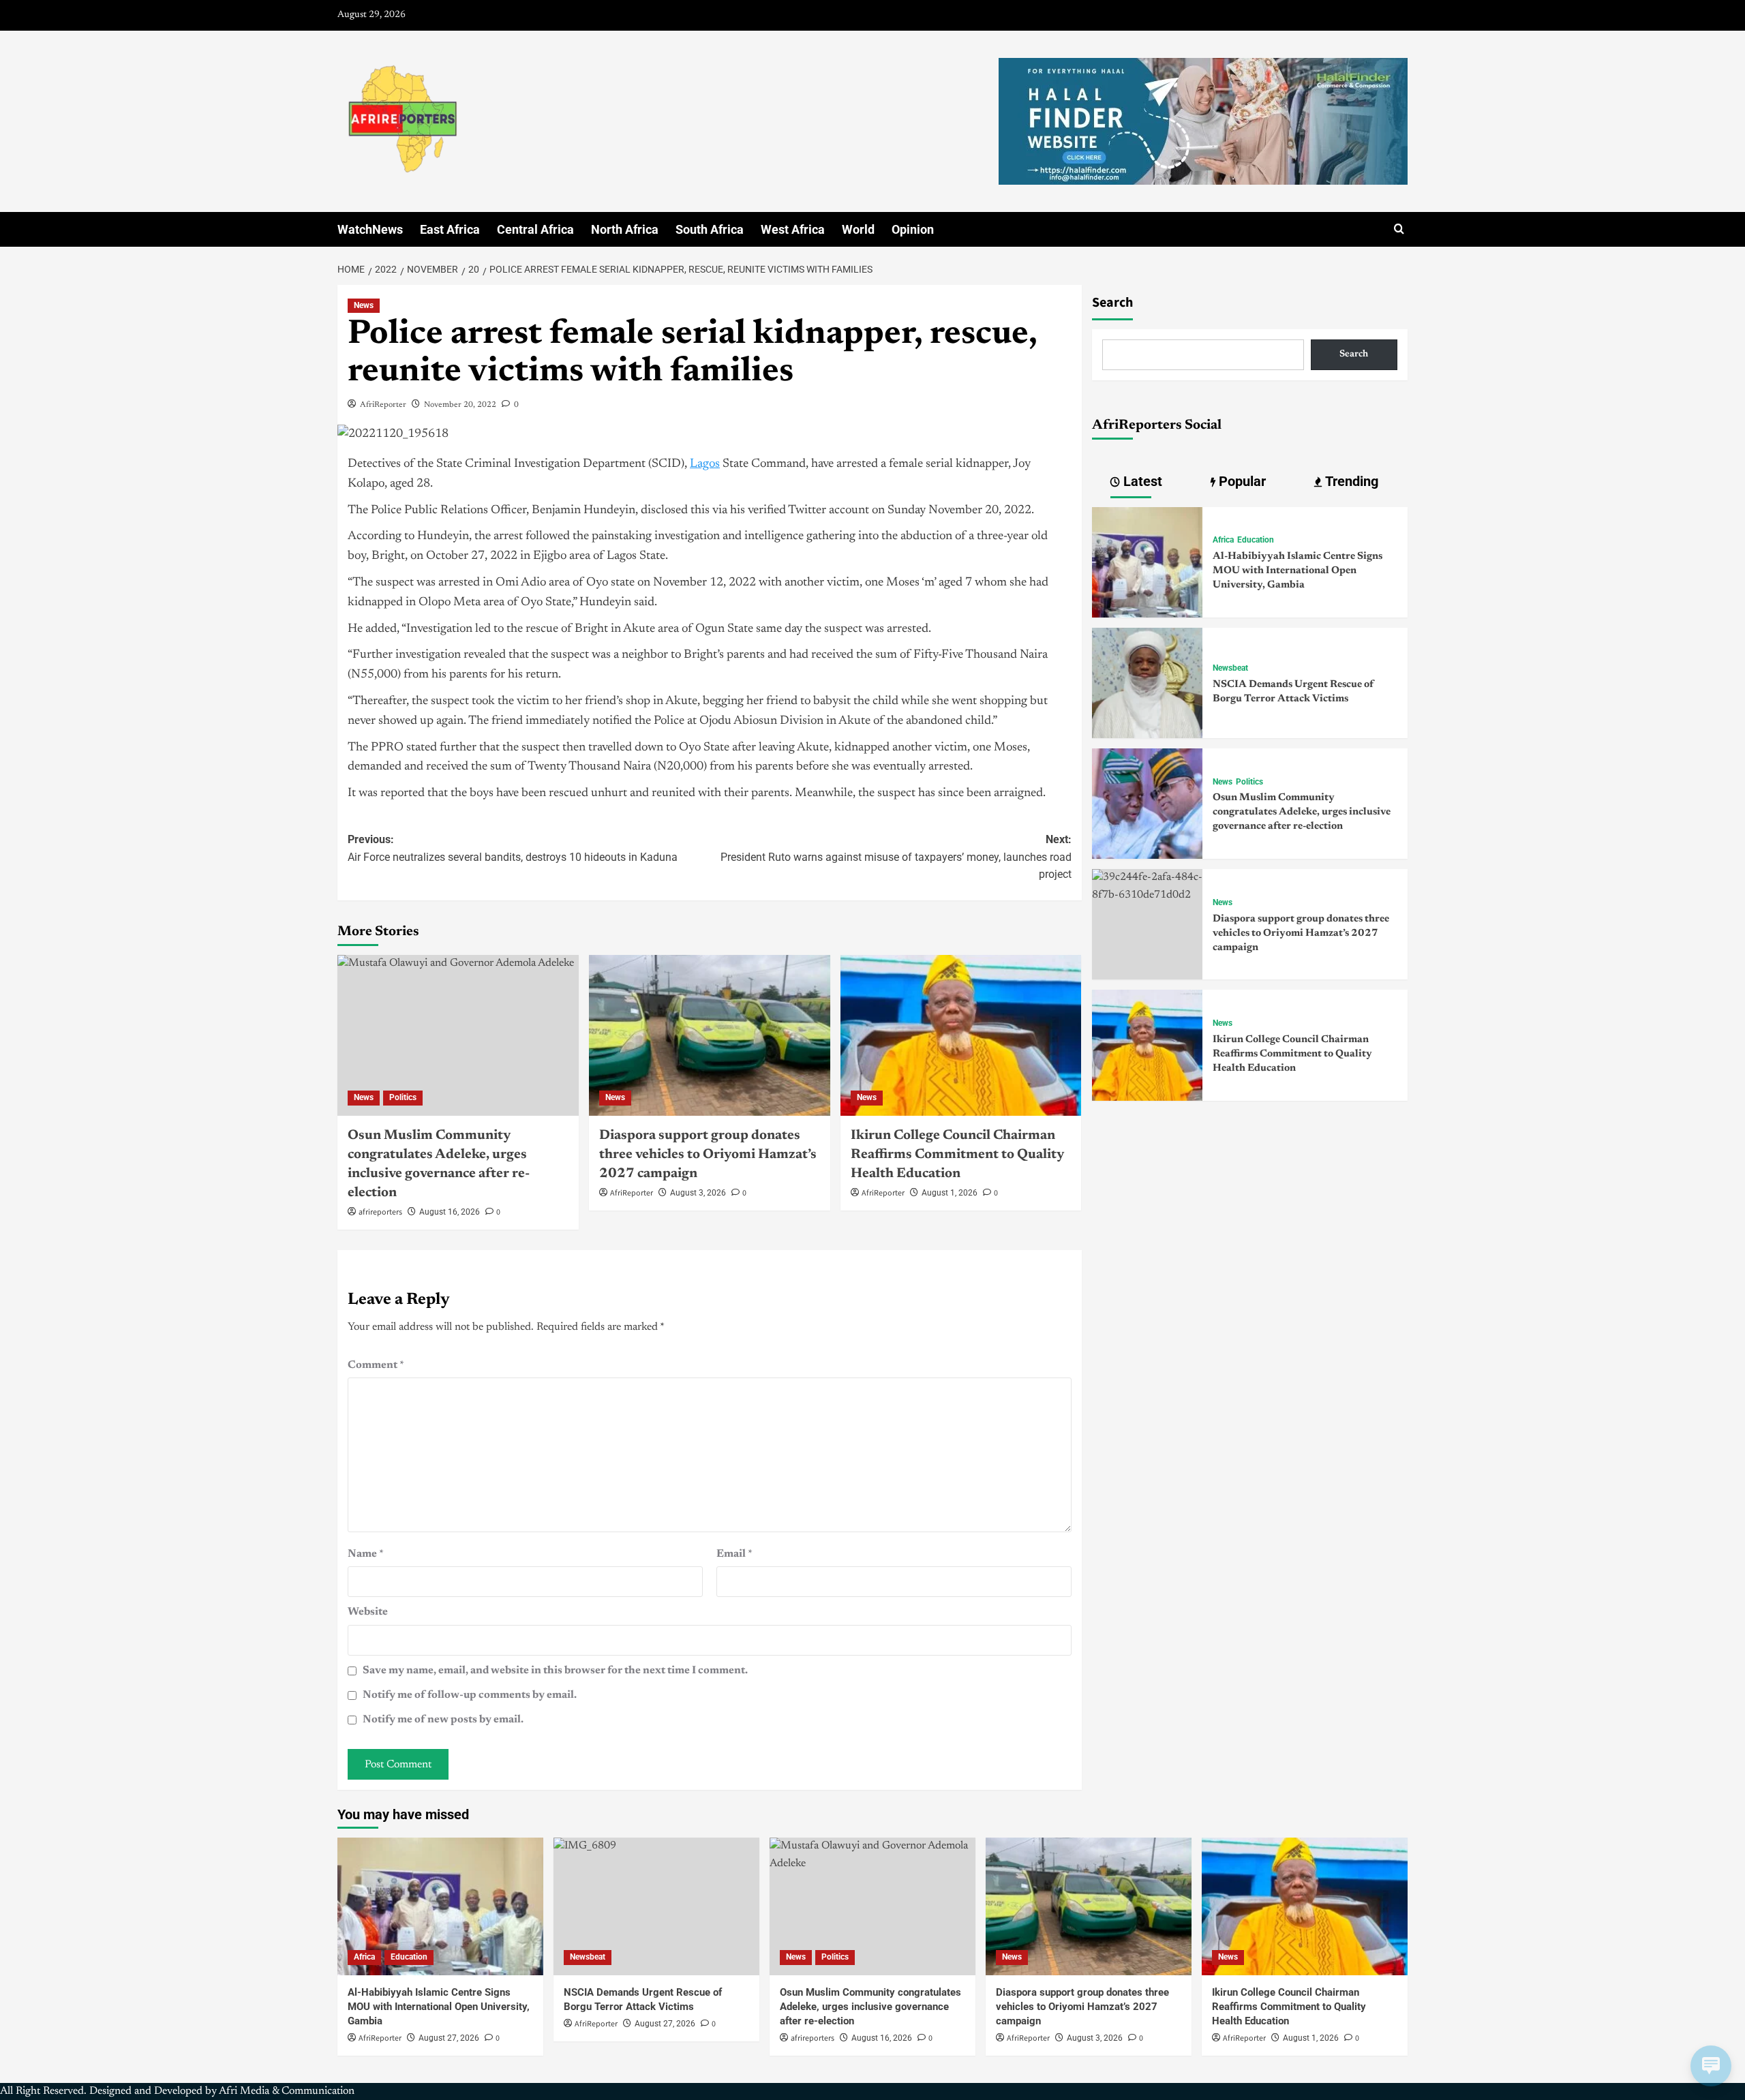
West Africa (793, 229)
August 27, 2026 (449, 2038)
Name (366, 1554)
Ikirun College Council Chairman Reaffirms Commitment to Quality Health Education (957, 1155)
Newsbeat (1230, 668)
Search (1112, 303)
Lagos (705, 464)
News (364, 305)
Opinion (913, 229)
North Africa (625, 229)
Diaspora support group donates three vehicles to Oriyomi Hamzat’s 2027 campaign (708, 1155)
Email (734, 1554)
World (858, 229)
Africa (1223, 540)
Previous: (513, 848)
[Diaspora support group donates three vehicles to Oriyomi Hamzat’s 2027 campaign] (710, 1035)
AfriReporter (383, 405)
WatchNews (370, 229)
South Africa (710, 229)
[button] (1399, 229)
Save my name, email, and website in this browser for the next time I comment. (555, 1671)
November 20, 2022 (460, 405)
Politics (403, 1097)
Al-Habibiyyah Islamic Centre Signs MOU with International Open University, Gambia (1298, 571)
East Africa (450, 229)
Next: (896, 857)
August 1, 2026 (950, 1193)
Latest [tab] (1141, 481)
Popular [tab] (1241, 481)
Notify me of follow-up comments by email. (470, 1695)
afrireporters (380, 1212)
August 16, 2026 (450, 1212)
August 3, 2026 (698, 1193)
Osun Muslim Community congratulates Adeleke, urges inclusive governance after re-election (1302, 812)
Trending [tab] (1350, 481)
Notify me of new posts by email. (443, 1720)
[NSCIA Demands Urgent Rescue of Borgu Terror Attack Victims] (1147, 682)
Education (1256, 540)
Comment (376, 1365)
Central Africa (535, 229)
